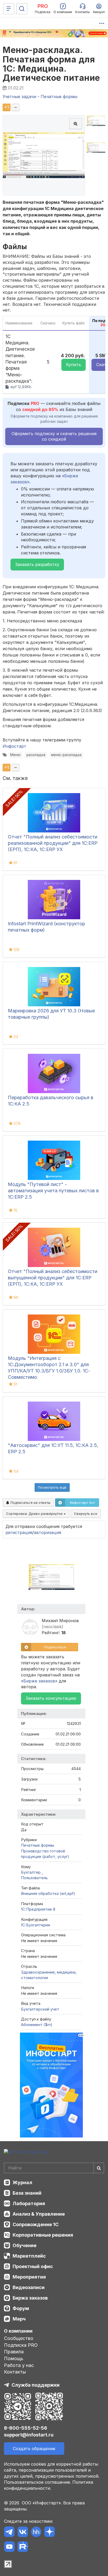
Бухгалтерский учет (40, 2009)
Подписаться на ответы (30, 1503)
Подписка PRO (21, 2345)
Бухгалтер (31, 1872)
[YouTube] (9, 2548)
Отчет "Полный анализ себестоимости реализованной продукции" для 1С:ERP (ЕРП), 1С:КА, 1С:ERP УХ (53, 843)
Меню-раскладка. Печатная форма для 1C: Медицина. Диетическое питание (51, 64)
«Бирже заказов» (39, 1681)
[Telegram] (9, 2533)
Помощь (14, 2358)
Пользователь (34, 1878)
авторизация (47, 1532)
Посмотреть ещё (52, 1487)
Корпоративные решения (43, 2235)
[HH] (36, 2533)
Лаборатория (29, 2203)
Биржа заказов (30, 2298)
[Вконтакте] (23, 2533)
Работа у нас (19, 2365)
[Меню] (9, 9)
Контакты (15, 2372)
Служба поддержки (36, 2385)
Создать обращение (34, 2449)
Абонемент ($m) (37, 2025)
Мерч (19, 2319)
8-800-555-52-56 (26, 2428)
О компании (18, 2331)
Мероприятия (29, 2277)
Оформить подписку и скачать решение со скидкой (54, 436)
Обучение (25, 2245)
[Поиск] (22, 9)
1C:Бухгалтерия (36, 1925)
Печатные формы (37, 1845)
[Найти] (99, 2168)
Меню (15, 755)
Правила (14, 2352)
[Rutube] (23, 2548)
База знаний (27, 2193)
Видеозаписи (29, 2287)
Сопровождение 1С (36, 2224)
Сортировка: (35, 1514)
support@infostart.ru (29, 2435)
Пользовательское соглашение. (37, 2482)
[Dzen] (49, 2533)
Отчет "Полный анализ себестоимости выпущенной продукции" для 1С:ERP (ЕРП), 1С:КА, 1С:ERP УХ (53, 1278)
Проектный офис (33, 2266)
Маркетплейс (29, 2256)
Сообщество (19, 2338)
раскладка (36, 755)
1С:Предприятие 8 (38, 1909)
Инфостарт (14, 746)
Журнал (22, 2182)
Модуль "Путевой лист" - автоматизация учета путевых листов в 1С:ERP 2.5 (53, 1191)
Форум (21, 2308)
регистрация (19, 1532)
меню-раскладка (66, 755)
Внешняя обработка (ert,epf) (48, 1893)
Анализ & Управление (39, 2214)
